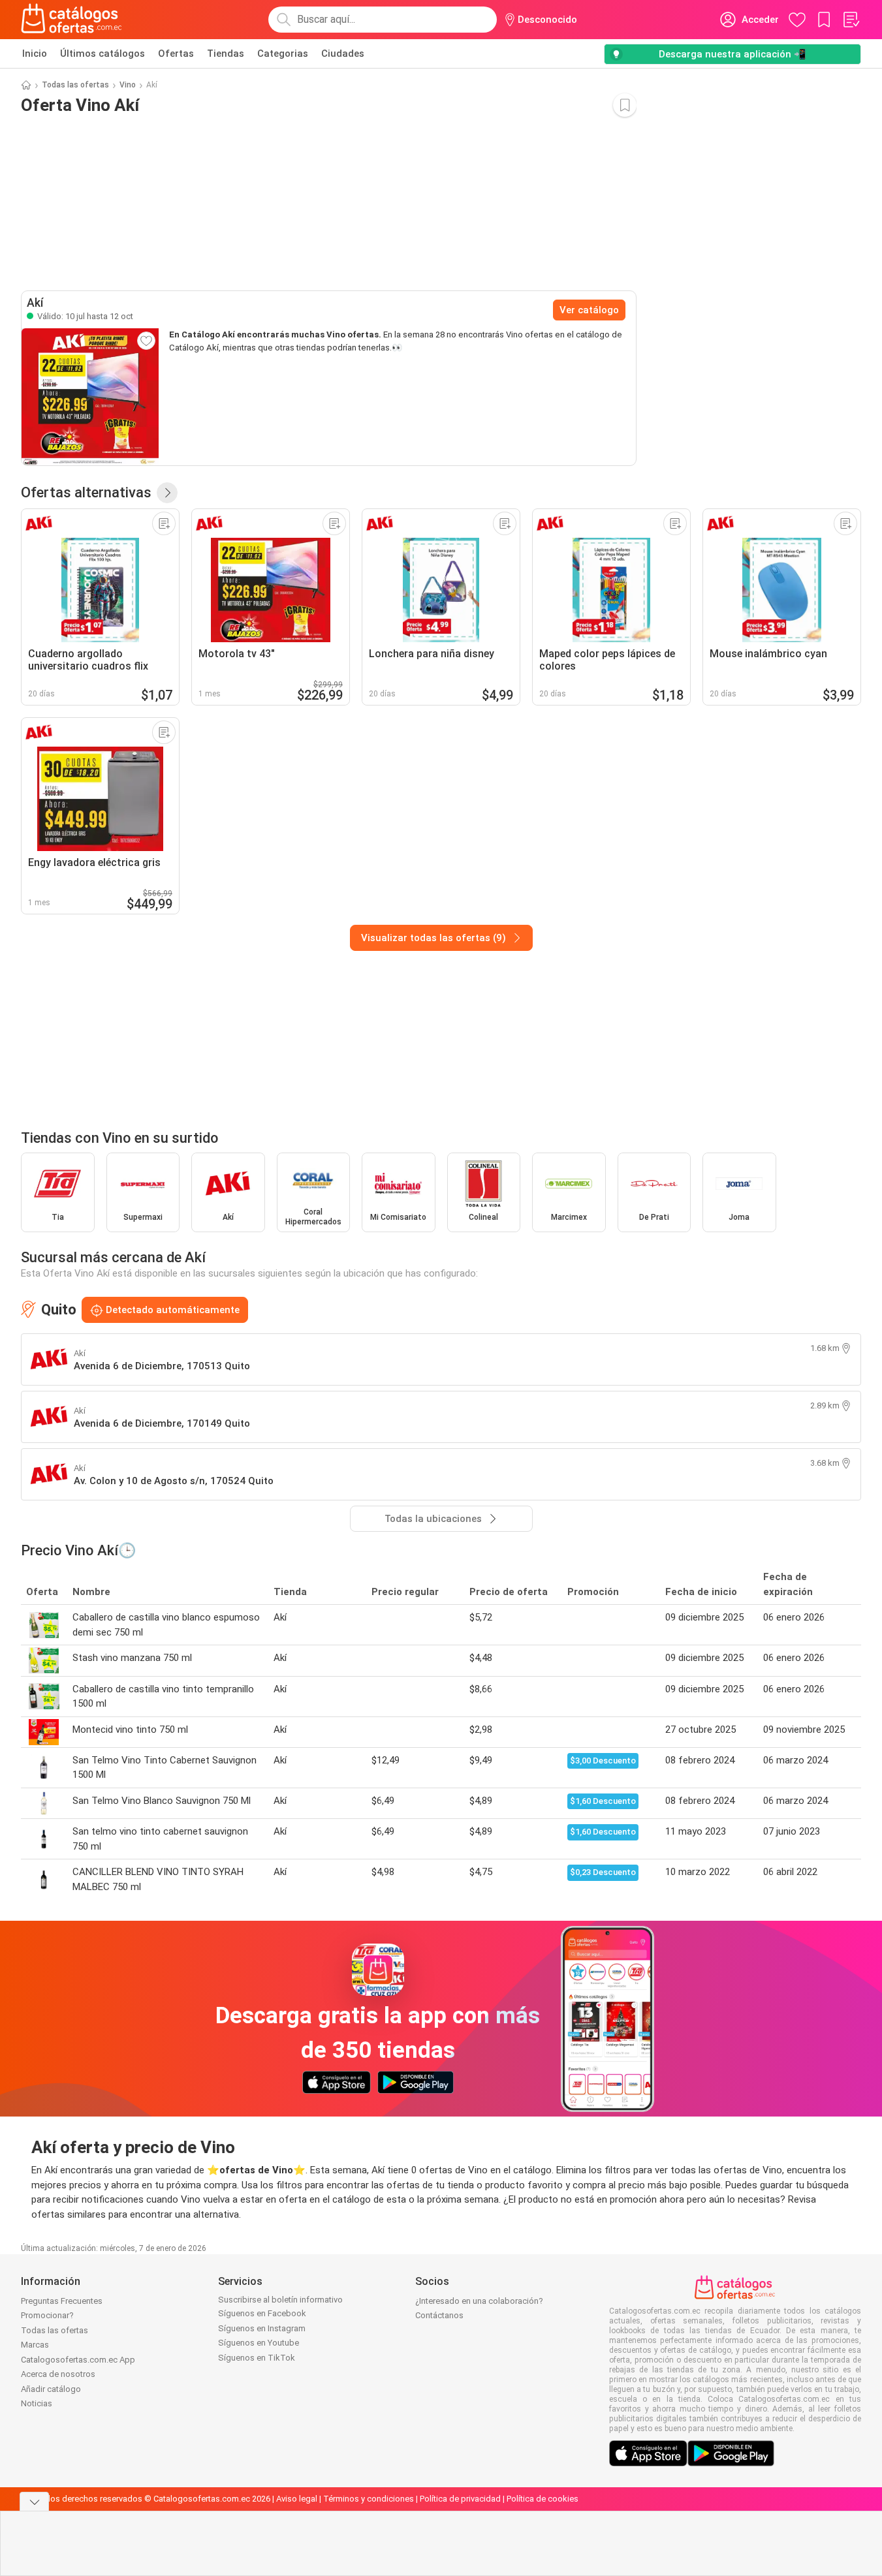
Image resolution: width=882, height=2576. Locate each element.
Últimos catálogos (102, 54)
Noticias (37, 2403)
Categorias (283, 54)
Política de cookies (543, 2499)
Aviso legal (297, 2499)
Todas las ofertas (75, 85)
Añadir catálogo (51, 2389)
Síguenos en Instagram (262, 2328)
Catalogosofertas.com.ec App (78, 2360)
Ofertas (176, 54)
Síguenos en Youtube (259, 2343)
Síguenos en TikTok (257, 2358)
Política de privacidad (460, 2499)
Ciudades (343, 54)
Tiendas (226, 54)
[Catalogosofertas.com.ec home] (72, 20)
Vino (128, 85)
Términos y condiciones (369, 2499)
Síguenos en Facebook (262, 2313)
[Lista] (851, 20)
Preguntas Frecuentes (62, 2301)
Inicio (35, 54)
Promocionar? (47, 2315)
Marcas (35, 2345)
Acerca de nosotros (58, 2374)
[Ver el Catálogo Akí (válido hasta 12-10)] (90, 397)
